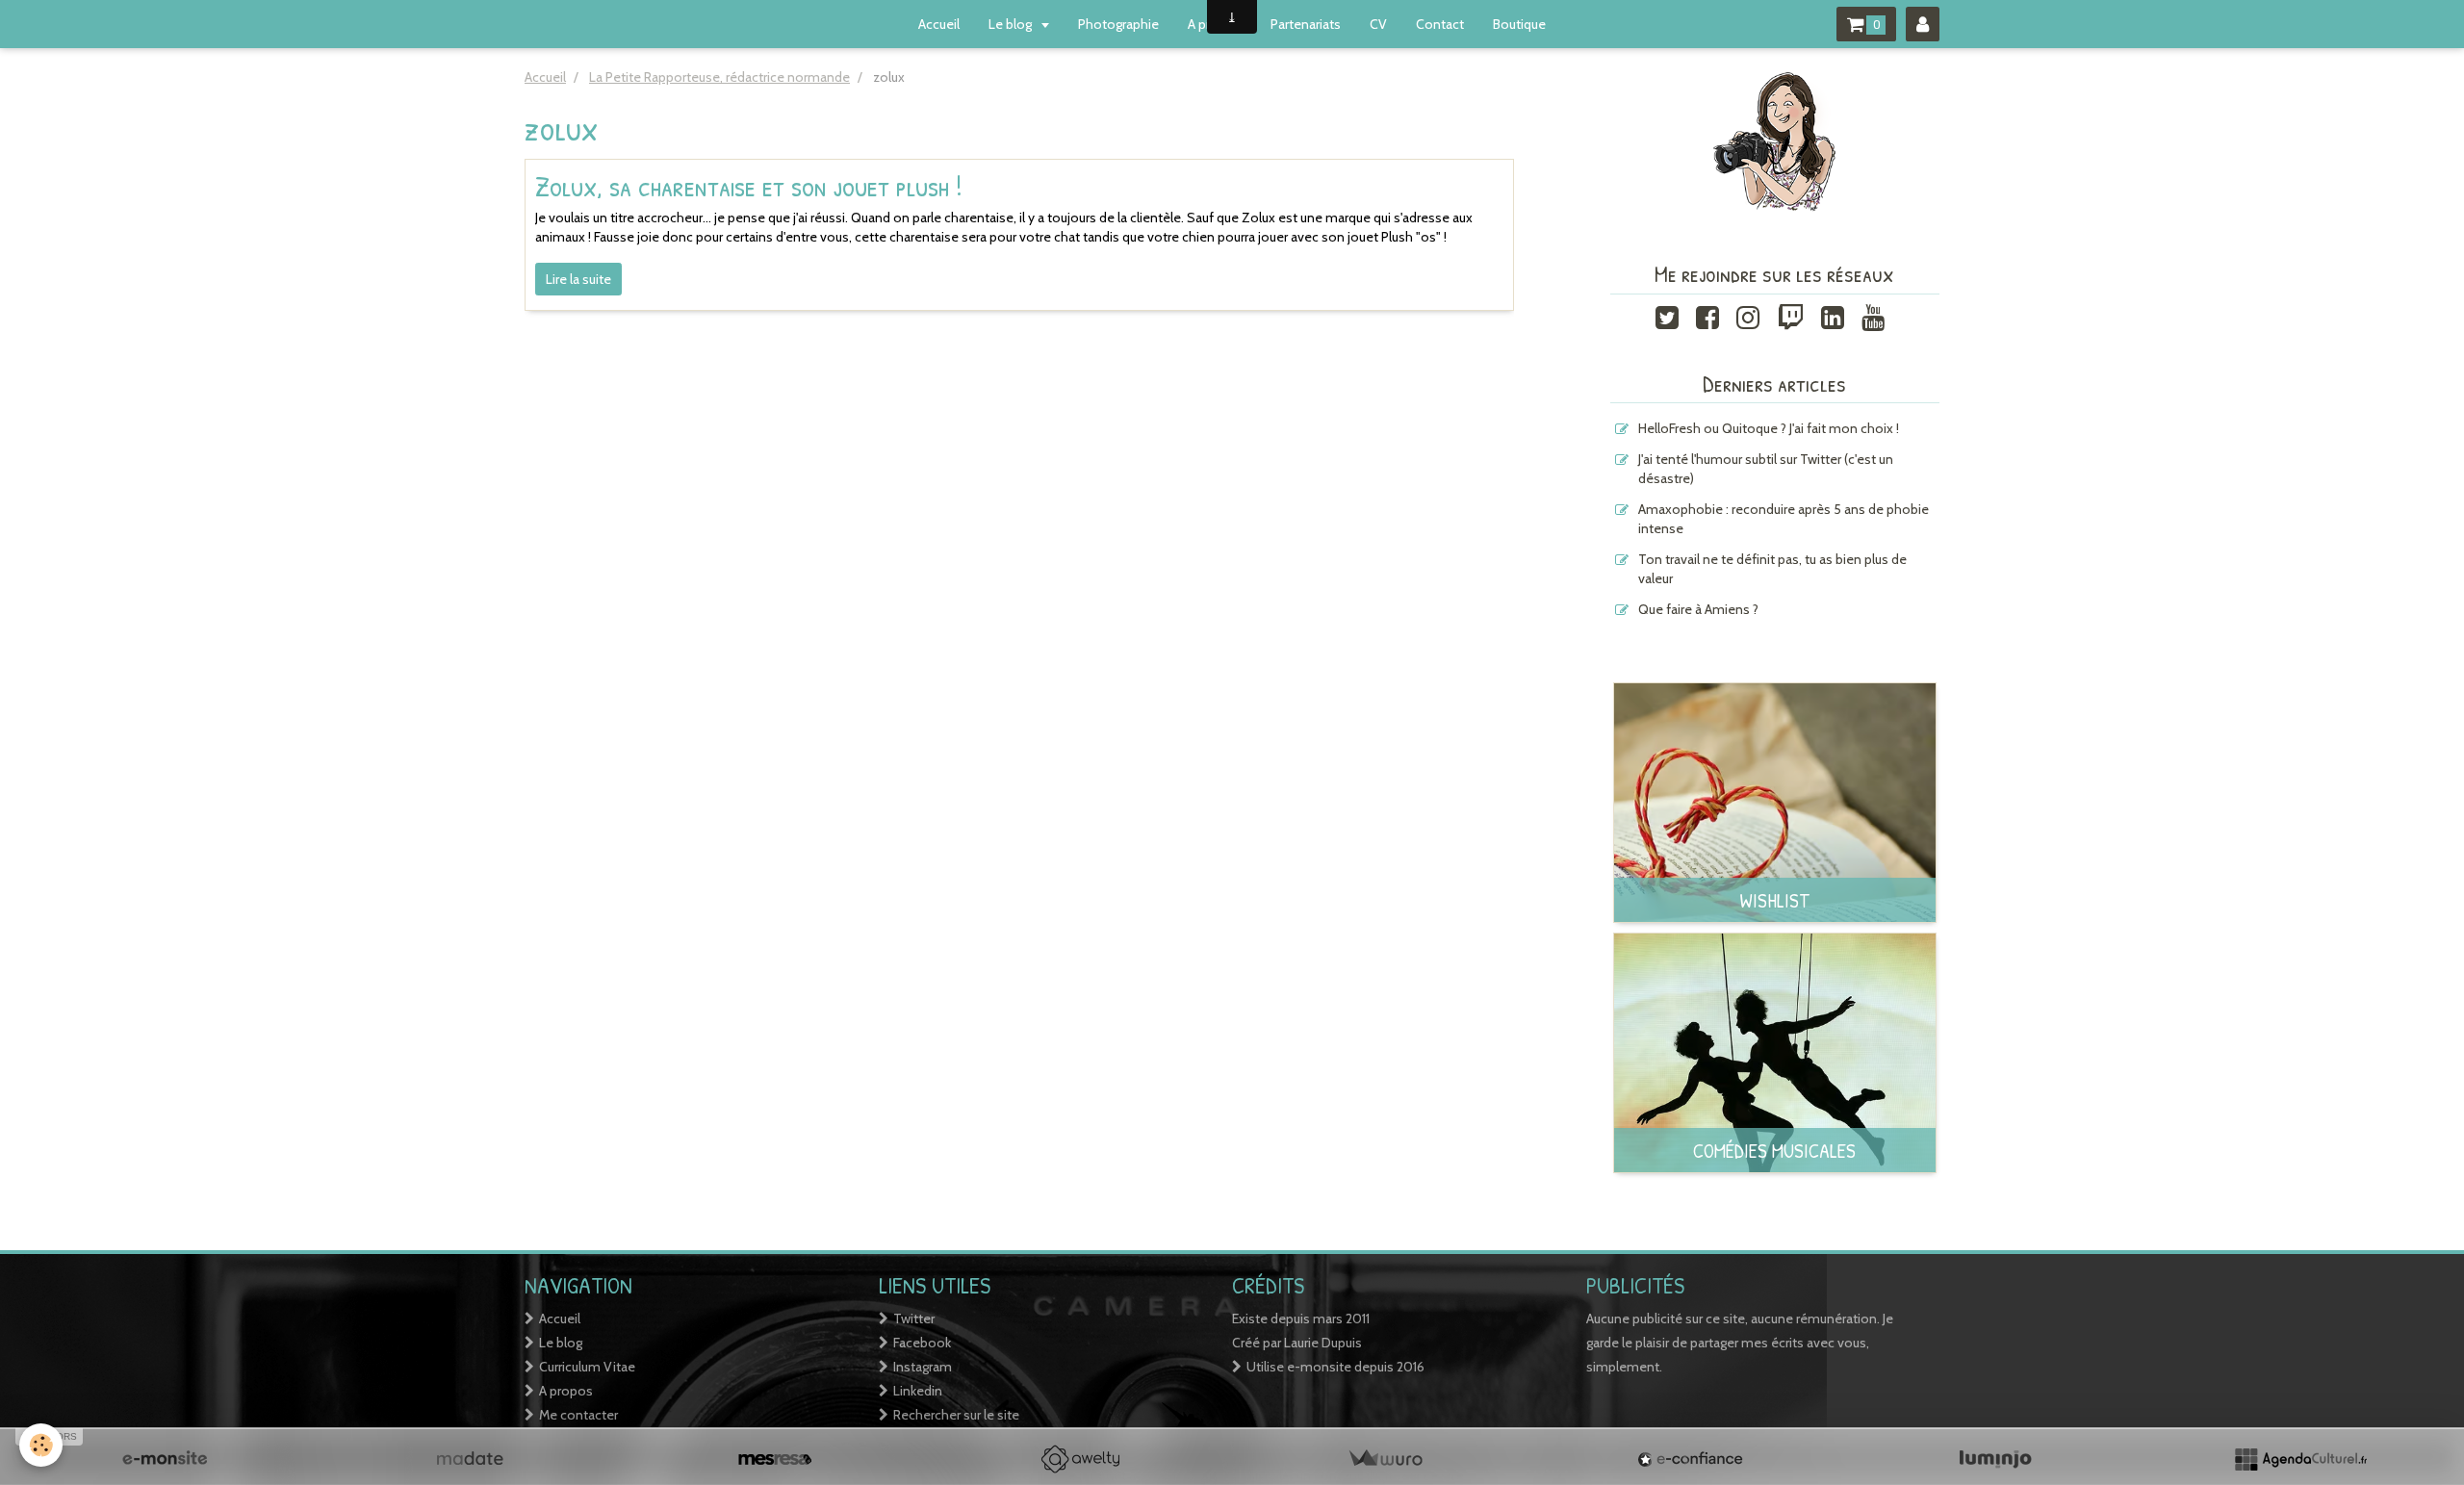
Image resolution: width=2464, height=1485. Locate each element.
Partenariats (1306, 24)
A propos (566, 1391)
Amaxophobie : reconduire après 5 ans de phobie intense (1784, 519)
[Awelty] (1080, 1459)
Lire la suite (578, 279)
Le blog (1012, 24)
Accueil (939, 24)
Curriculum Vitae (587, 1367)
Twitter (914, 1319)
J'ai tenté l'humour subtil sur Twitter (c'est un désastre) (1766, 469)
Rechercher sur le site (956, 1415)
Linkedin (918, 1391)
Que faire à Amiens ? (1698, 609)
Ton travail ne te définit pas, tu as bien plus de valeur (1772, 569)
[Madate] (470, 1459)
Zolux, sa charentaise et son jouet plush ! (749, 186)
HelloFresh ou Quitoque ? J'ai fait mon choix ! (1769, 428)
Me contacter (578, 1415)
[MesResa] (775, 1459)
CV (1378, 24)
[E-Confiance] (1690, 1459)
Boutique (1519, 24)
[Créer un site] (165, 1459)
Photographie (1118, 24)
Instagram (923, 1367)
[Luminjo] (1995, 1459)
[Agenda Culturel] (2300, 1459)
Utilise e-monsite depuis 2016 (1335, 1367)
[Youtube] (1873, 316)
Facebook (922, 1343)
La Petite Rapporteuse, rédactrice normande (719, 77)
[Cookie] (41, 1445)
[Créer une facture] (1385, 1459)
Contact (1440, 24)
